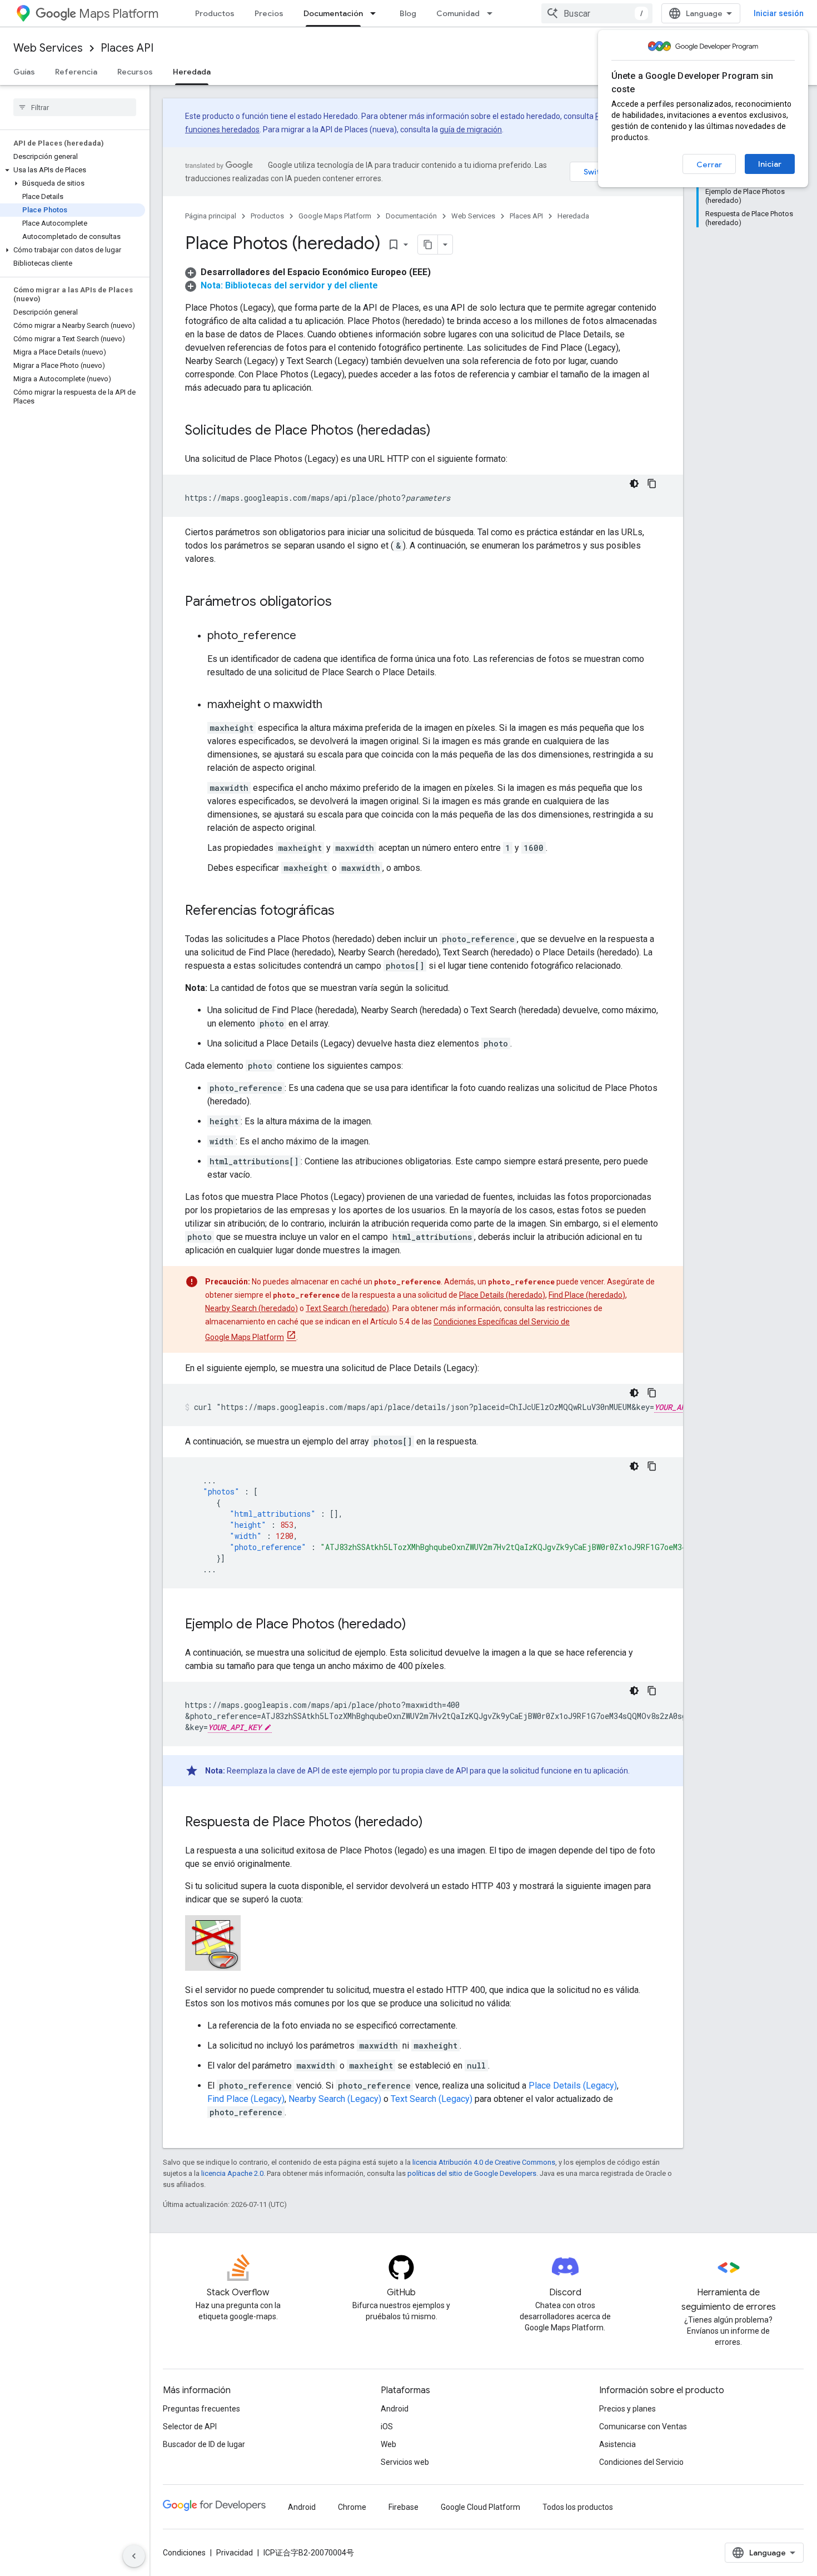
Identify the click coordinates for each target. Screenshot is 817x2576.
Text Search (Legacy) (432, 2099)
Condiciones (184, 2553)
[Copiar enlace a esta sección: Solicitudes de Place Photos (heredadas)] (442, 431)
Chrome (352, 2507)
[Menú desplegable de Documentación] (376, 13)
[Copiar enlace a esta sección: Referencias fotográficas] (346, 911)
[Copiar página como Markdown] (428, 245)
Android (395, 2409)
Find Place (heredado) (587, 1295)
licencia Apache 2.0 (232, 2173)
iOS (387, 2426)
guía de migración (471, 129)
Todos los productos (578, 2507)
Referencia (76, 72)
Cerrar (709, 165)
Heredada (192, 72)
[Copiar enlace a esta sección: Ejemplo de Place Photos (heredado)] (417, 1625)
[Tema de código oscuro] (634, 484)
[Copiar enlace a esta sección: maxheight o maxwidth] (333, 705)
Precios (269, 13)
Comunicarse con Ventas (643, 2426)
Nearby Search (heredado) (251, 1308)
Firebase (403, 2507)
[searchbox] (75, 107)
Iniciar (770, 164)
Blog (408, 13)
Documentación (333, 13)
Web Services (48, 48)
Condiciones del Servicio (641, 2462)
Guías (24, 72)
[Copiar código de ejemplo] (652, 484)
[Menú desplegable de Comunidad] (493, 13)
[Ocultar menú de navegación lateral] (134, 2556)
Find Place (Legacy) (246, 2099)
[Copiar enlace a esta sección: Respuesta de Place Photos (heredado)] (434, 1823)
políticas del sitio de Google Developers (472, 2173)
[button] (73, 170)
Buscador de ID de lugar (204, 2444)
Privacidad (235, 2553)
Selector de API (190, 2426)
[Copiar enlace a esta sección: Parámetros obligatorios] (343, 602)
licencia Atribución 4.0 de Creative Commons (484, 2162)
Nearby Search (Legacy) (335, 2099)
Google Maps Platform (335, 216)
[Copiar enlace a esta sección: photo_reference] (307, 636)
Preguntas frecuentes (201, 2409)
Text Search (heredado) (347, 1308)
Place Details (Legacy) (573, 2086)
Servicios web (405, 2462)
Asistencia (617, 2444)
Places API (127, 48)
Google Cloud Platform (480, 2507)
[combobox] (597, 13)
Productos (215, 13)
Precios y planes (627, 2409)
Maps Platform (119, 14)
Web (388, 2444)
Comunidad (458, 13)
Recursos (135, 72)
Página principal (211, 216)
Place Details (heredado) (502, 1295)
